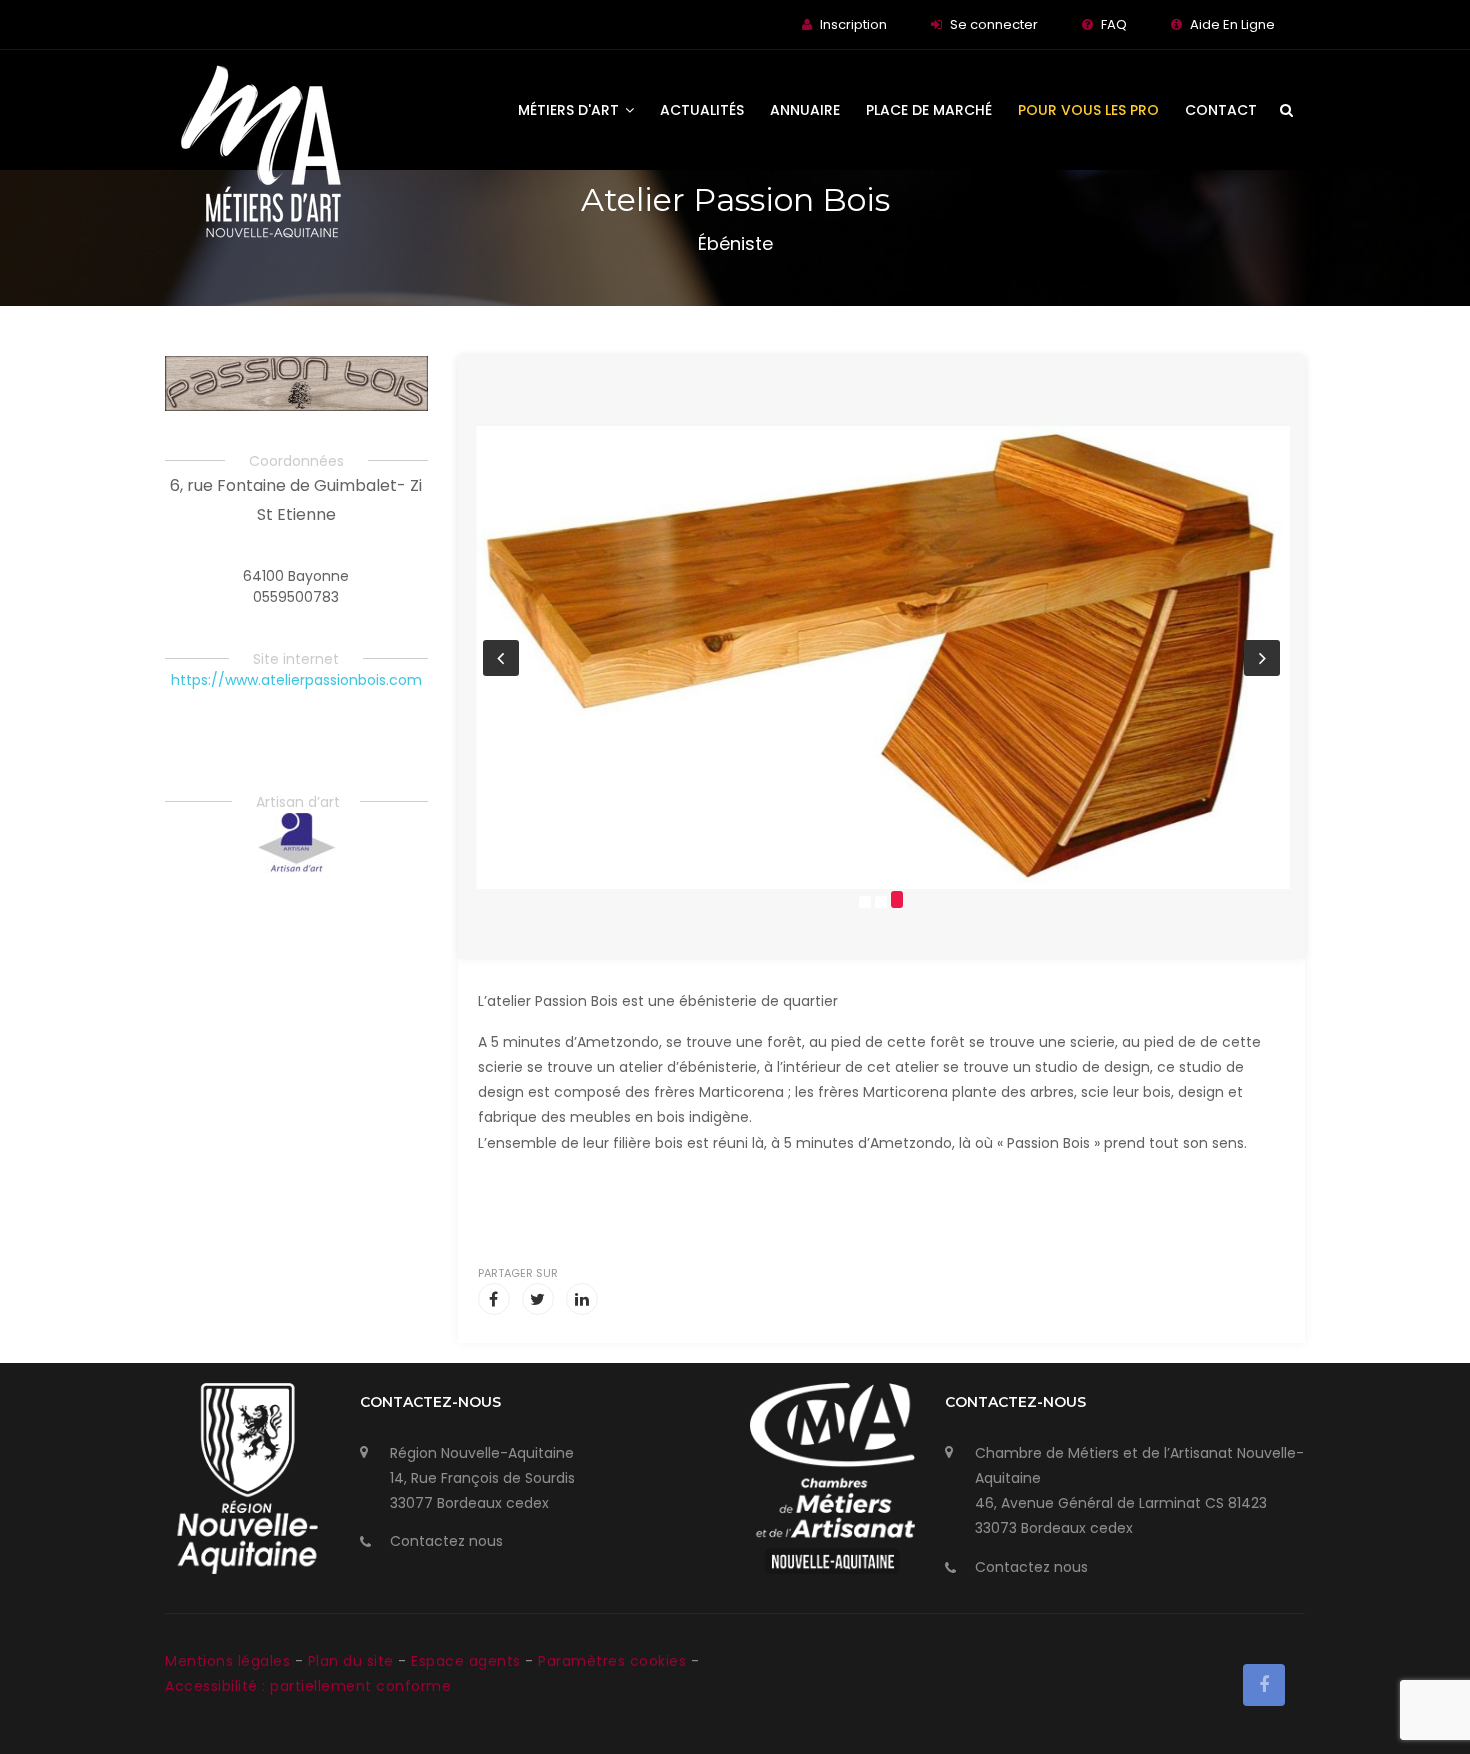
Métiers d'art (570, 110)
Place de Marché (929, 110)
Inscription (853, 24)
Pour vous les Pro (1088, 110)
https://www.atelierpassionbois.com (296, 680)
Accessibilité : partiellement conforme (308, 1686)
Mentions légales (230, 1661)
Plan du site (353, 1661)
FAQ (1114, 24)
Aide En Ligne (1232, 24)
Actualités (702, 110)
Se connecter (994, 24)
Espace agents (468, 1661)
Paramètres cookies (612, 1661)
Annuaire (805, 110)
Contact (1221, 110)
